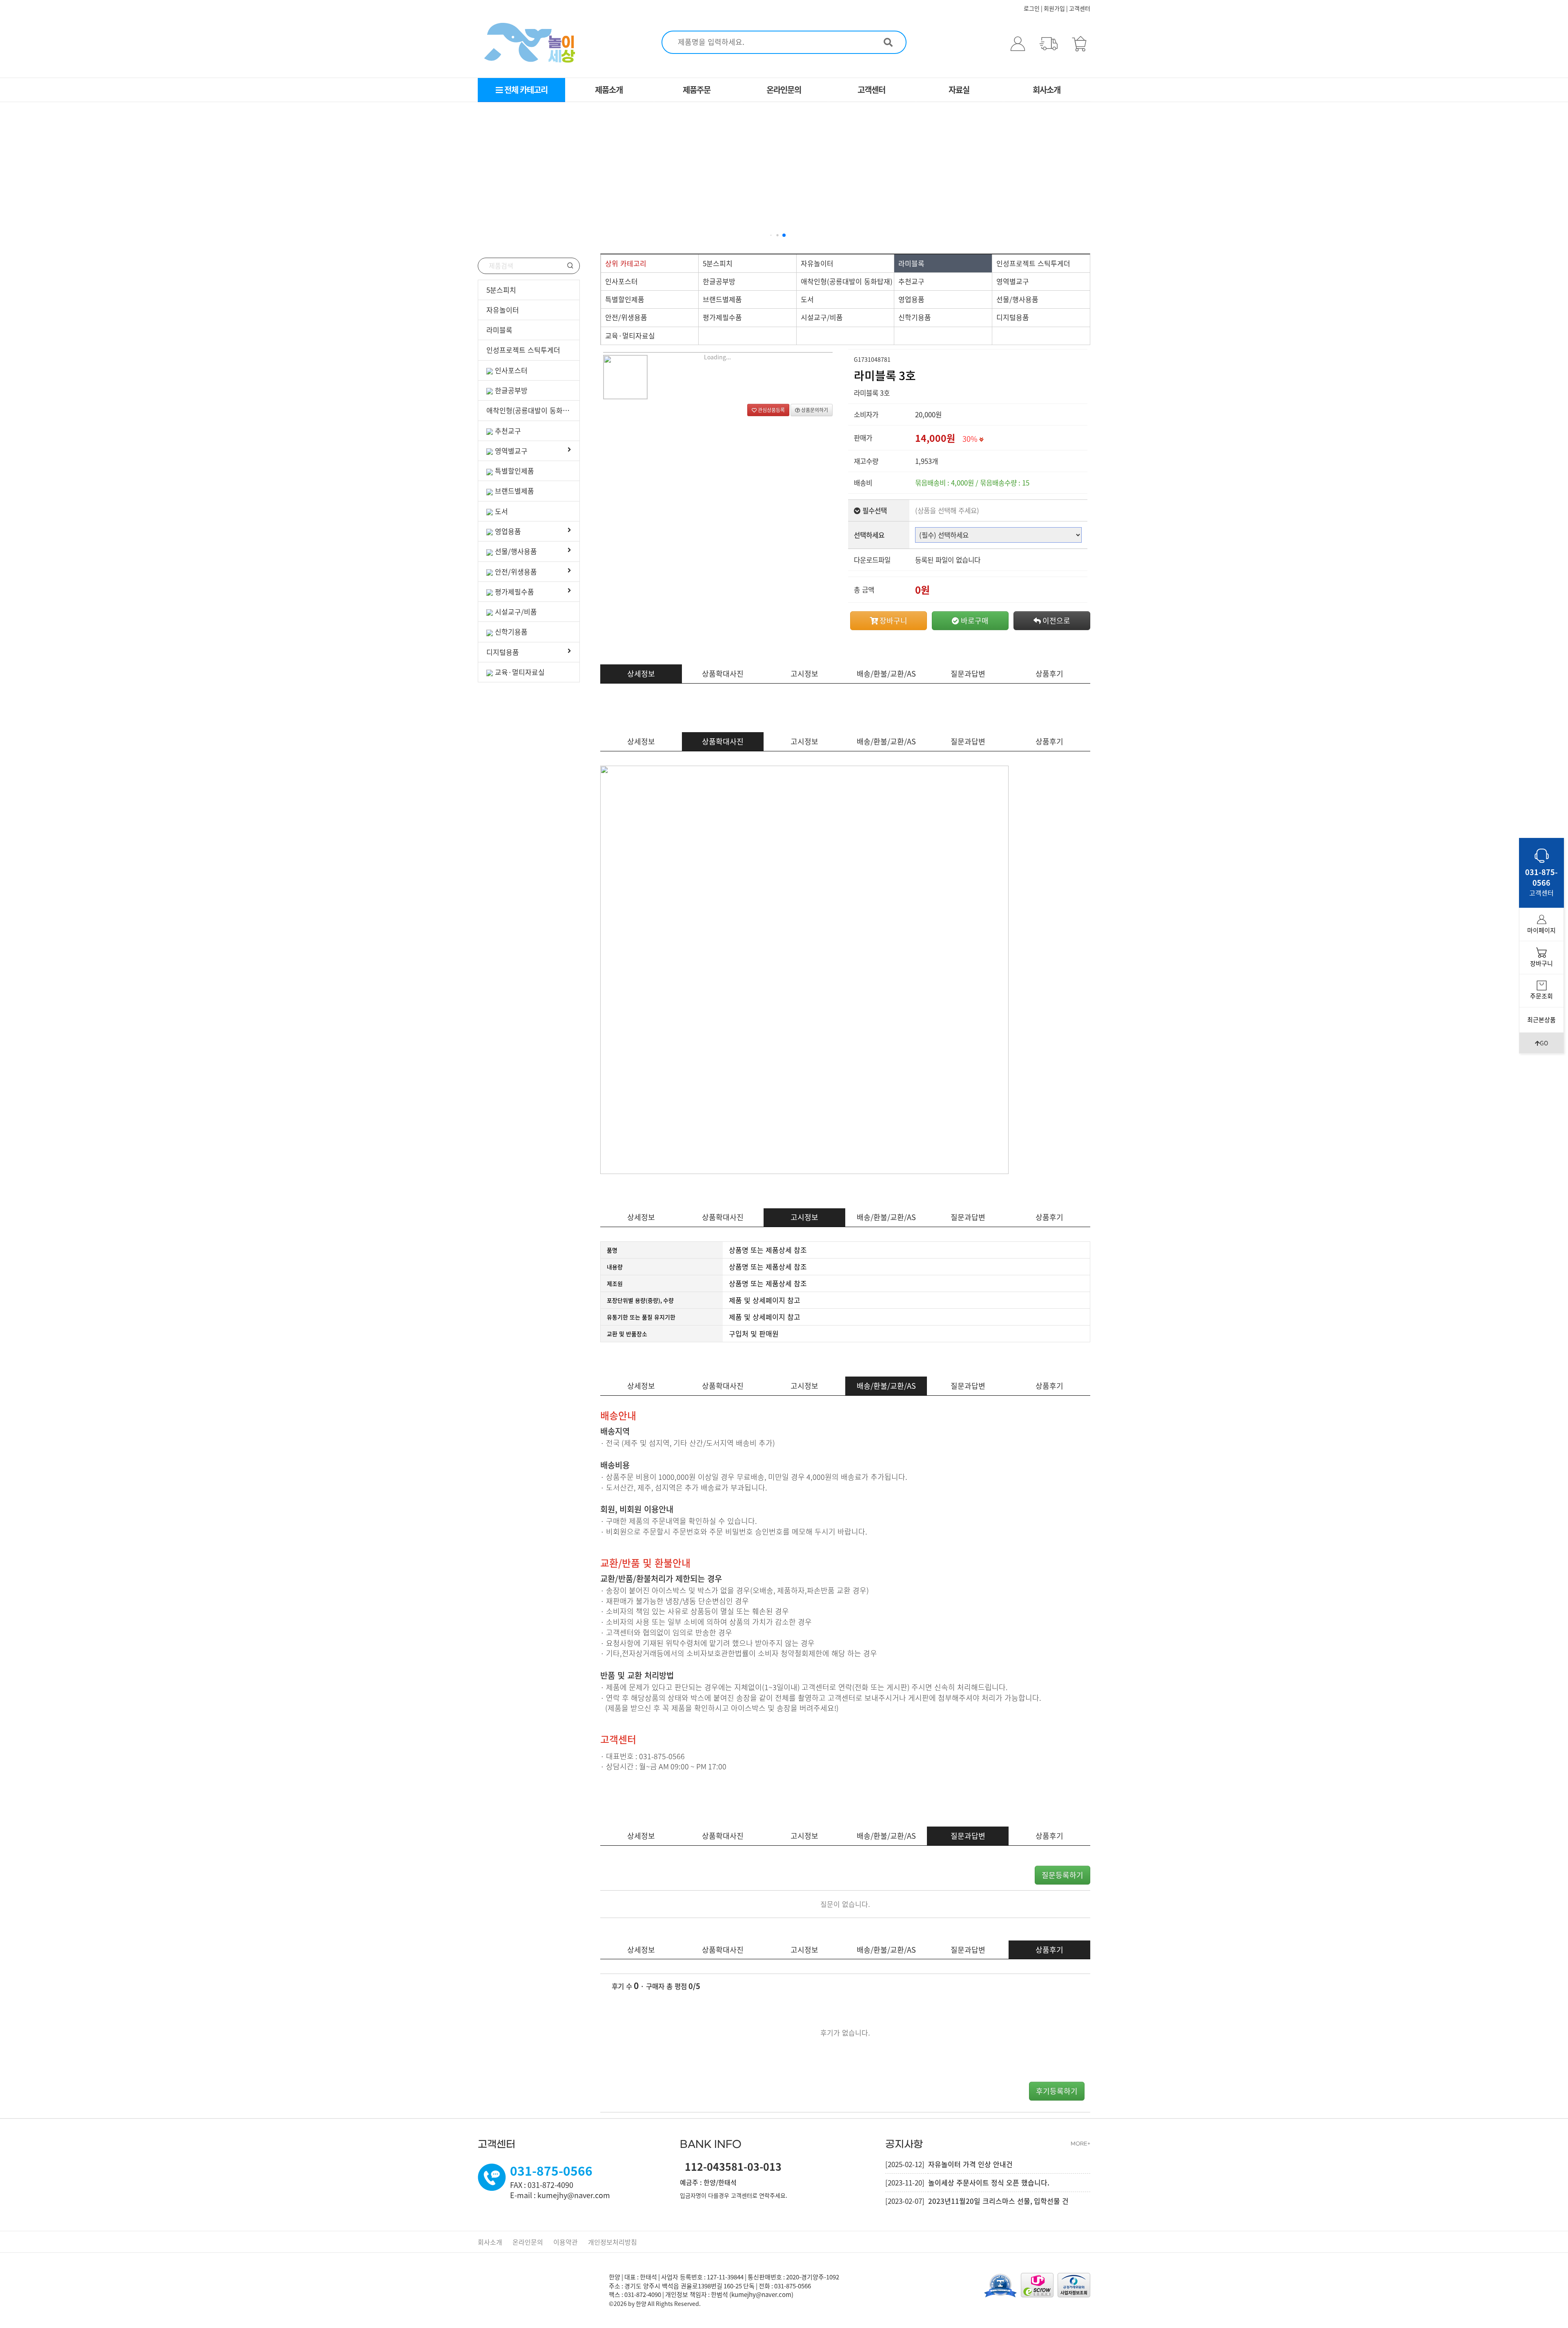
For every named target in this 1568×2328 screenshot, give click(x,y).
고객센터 (1080, 8)
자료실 (959, 90)
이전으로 (1056, 620)
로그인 (1032, 8)
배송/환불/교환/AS (886, 674)
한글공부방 (511, 390)
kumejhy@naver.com (761, 2295)
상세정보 (641, 674)
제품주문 (697, 90)
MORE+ (1080, 2144)
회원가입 (1054, 8)
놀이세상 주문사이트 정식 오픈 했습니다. (989, 2182)
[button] (771, 235)
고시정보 (804, 674)
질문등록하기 (1062, 1875)
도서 (501, 511)
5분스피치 (501, 290)
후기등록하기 (1057, 2091)
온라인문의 (784, 90)
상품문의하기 (814, 410)
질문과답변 (968, 674)
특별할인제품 (514, 471)
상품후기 (1049, 674)
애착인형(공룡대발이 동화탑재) (532, 410)
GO (1544, 1043)
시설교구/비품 (516, 612)
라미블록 (499, 330)
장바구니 (893, 620)
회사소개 (1047, 90)
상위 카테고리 (626, 263)
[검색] (888, 39)
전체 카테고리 (525, 90)
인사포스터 (511, 370)
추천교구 (508, 431)
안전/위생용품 (516, 571)
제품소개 (609, 90)
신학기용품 (511, 632)
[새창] (1074, 2284)
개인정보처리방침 (612, 2242)
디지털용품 (503, 652)
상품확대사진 (723, 674)
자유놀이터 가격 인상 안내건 (970, 2164)
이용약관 (566, 2242)
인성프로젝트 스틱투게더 (523, 350)
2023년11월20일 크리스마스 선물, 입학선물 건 (998, 2201)
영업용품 (508, 531)
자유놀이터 (503, 310)
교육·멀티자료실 (520, 672)
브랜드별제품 (514, 491)
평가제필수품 (514, 591)
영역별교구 (511, 451)
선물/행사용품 (516, 551)
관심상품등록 (771, 410)
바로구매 (974, 620)
